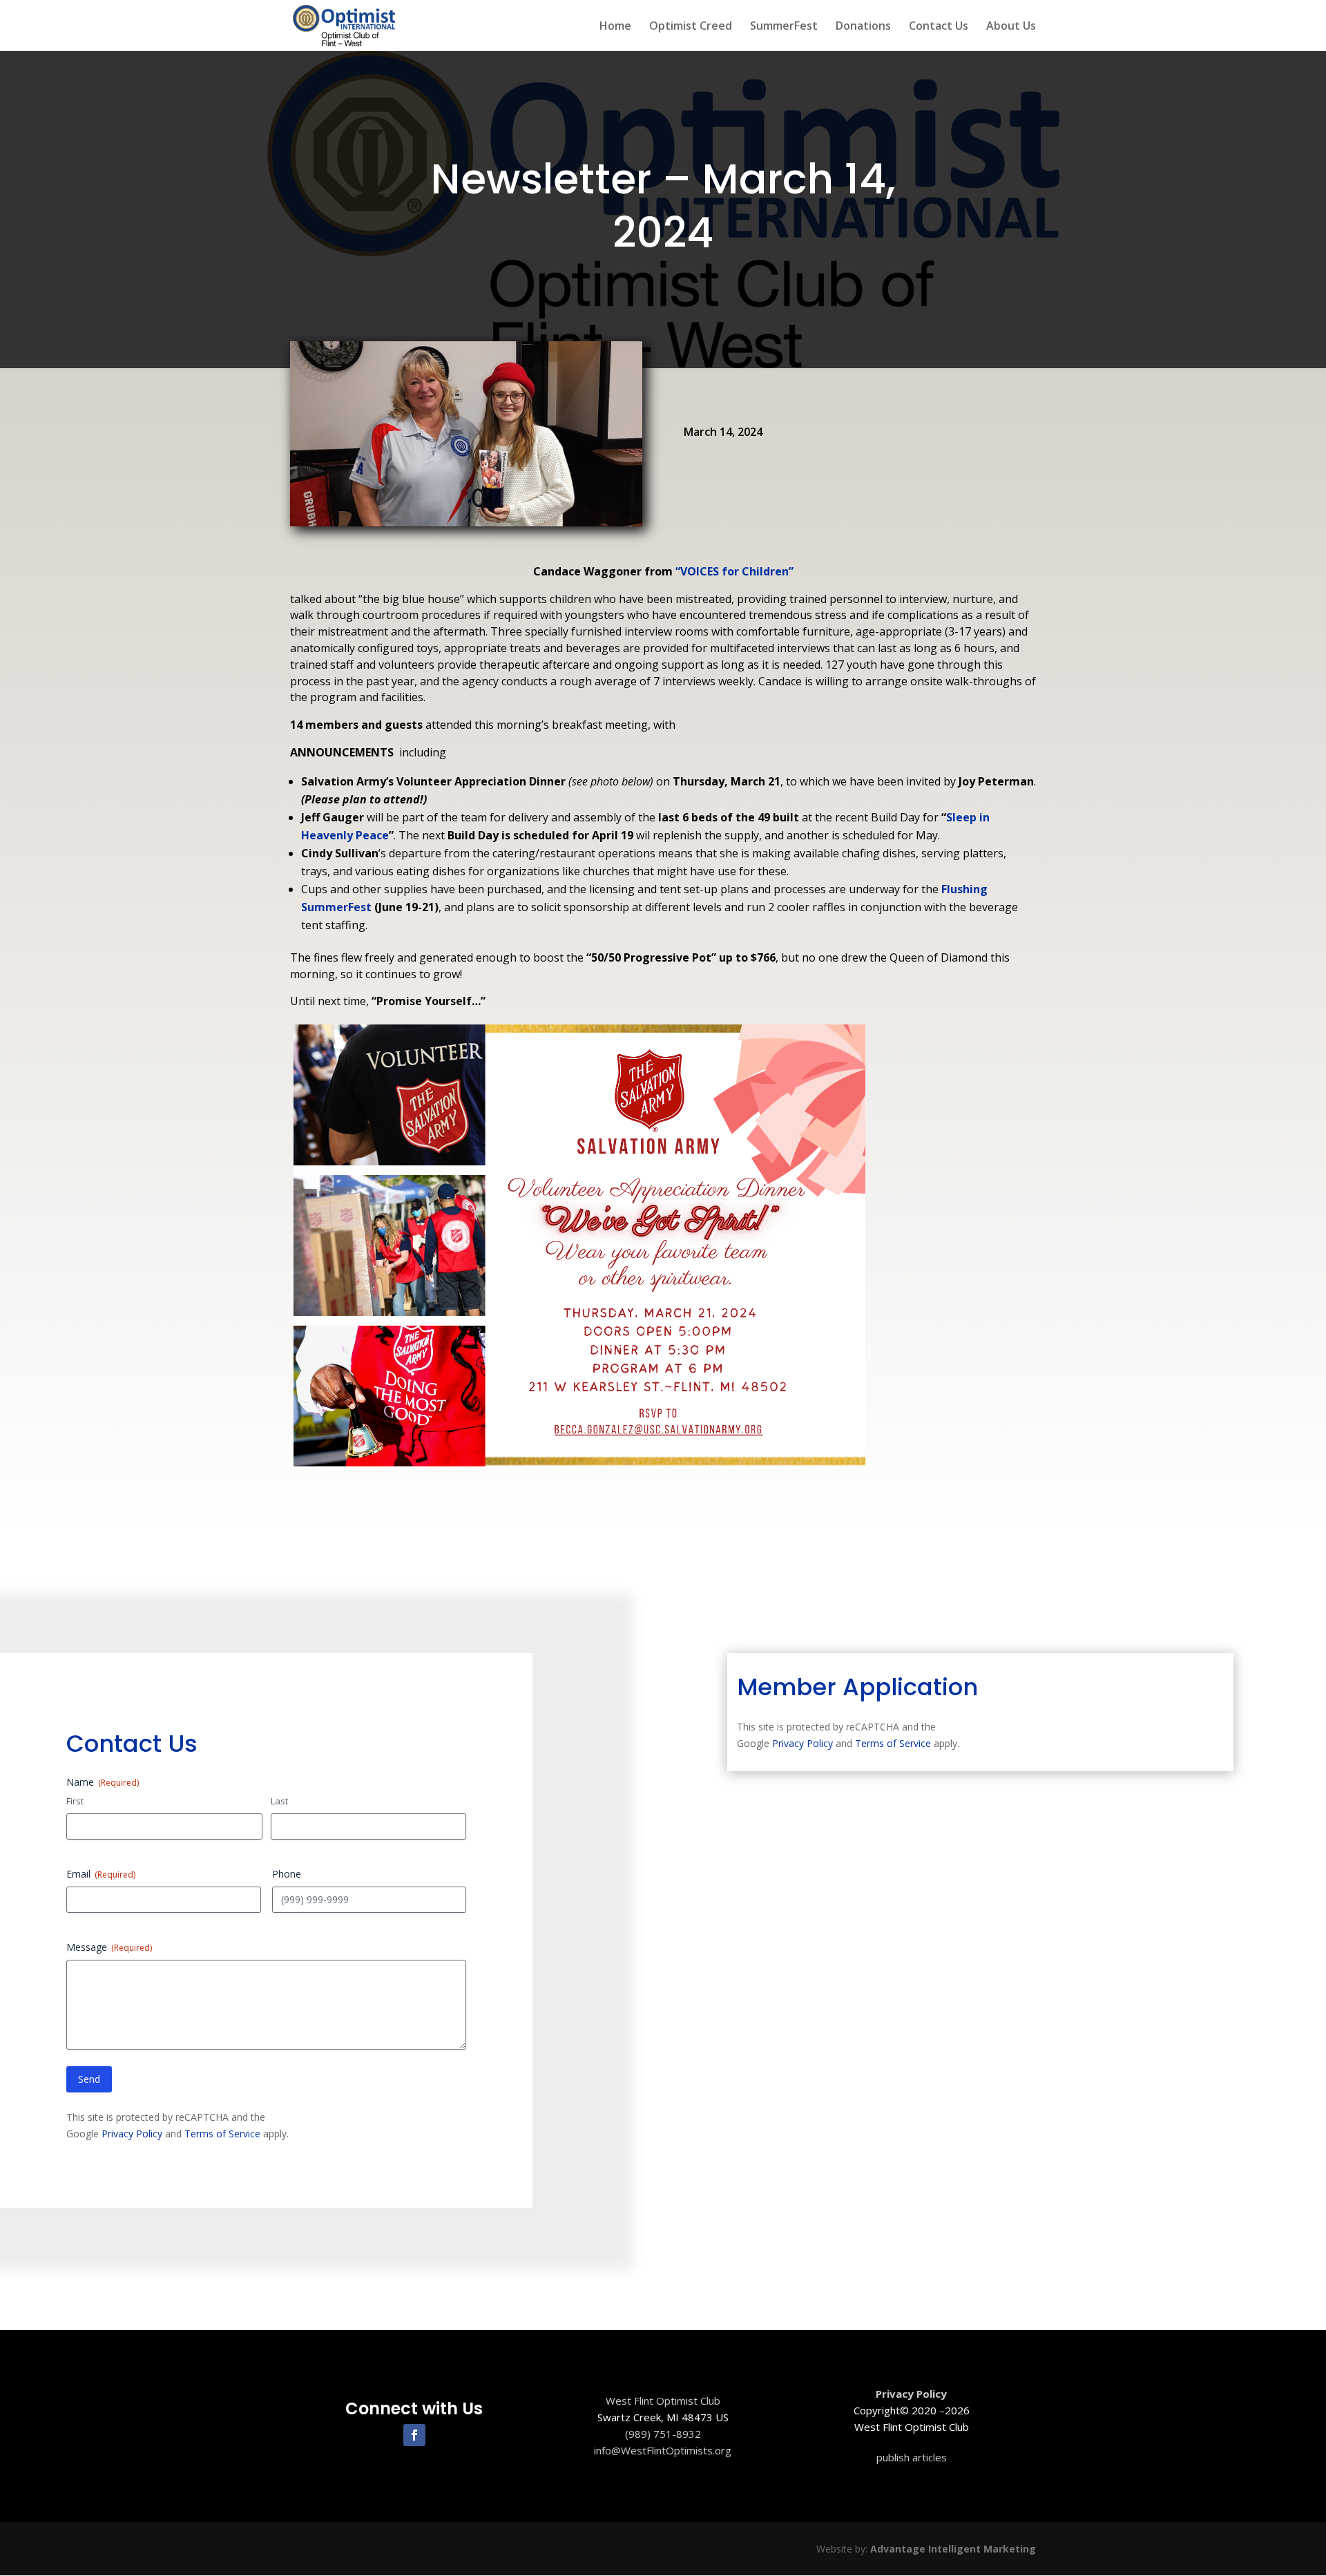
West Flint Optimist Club (663, 2401)
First (75, 1801)
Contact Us (939, 27)
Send (89, 2079)
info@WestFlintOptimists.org (663, 2450)
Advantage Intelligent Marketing (953, 2549)
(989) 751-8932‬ (663, 2434)
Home (615, 27)
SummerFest (784, 27)
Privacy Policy (132, 2134)
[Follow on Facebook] (414, 2435)
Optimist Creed (691, 27)
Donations (863, 27)
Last (279, 1801)
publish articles (912, 2457)
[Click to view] (579, 1466)
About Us (1011, 27)
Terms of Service (222, 2134)
